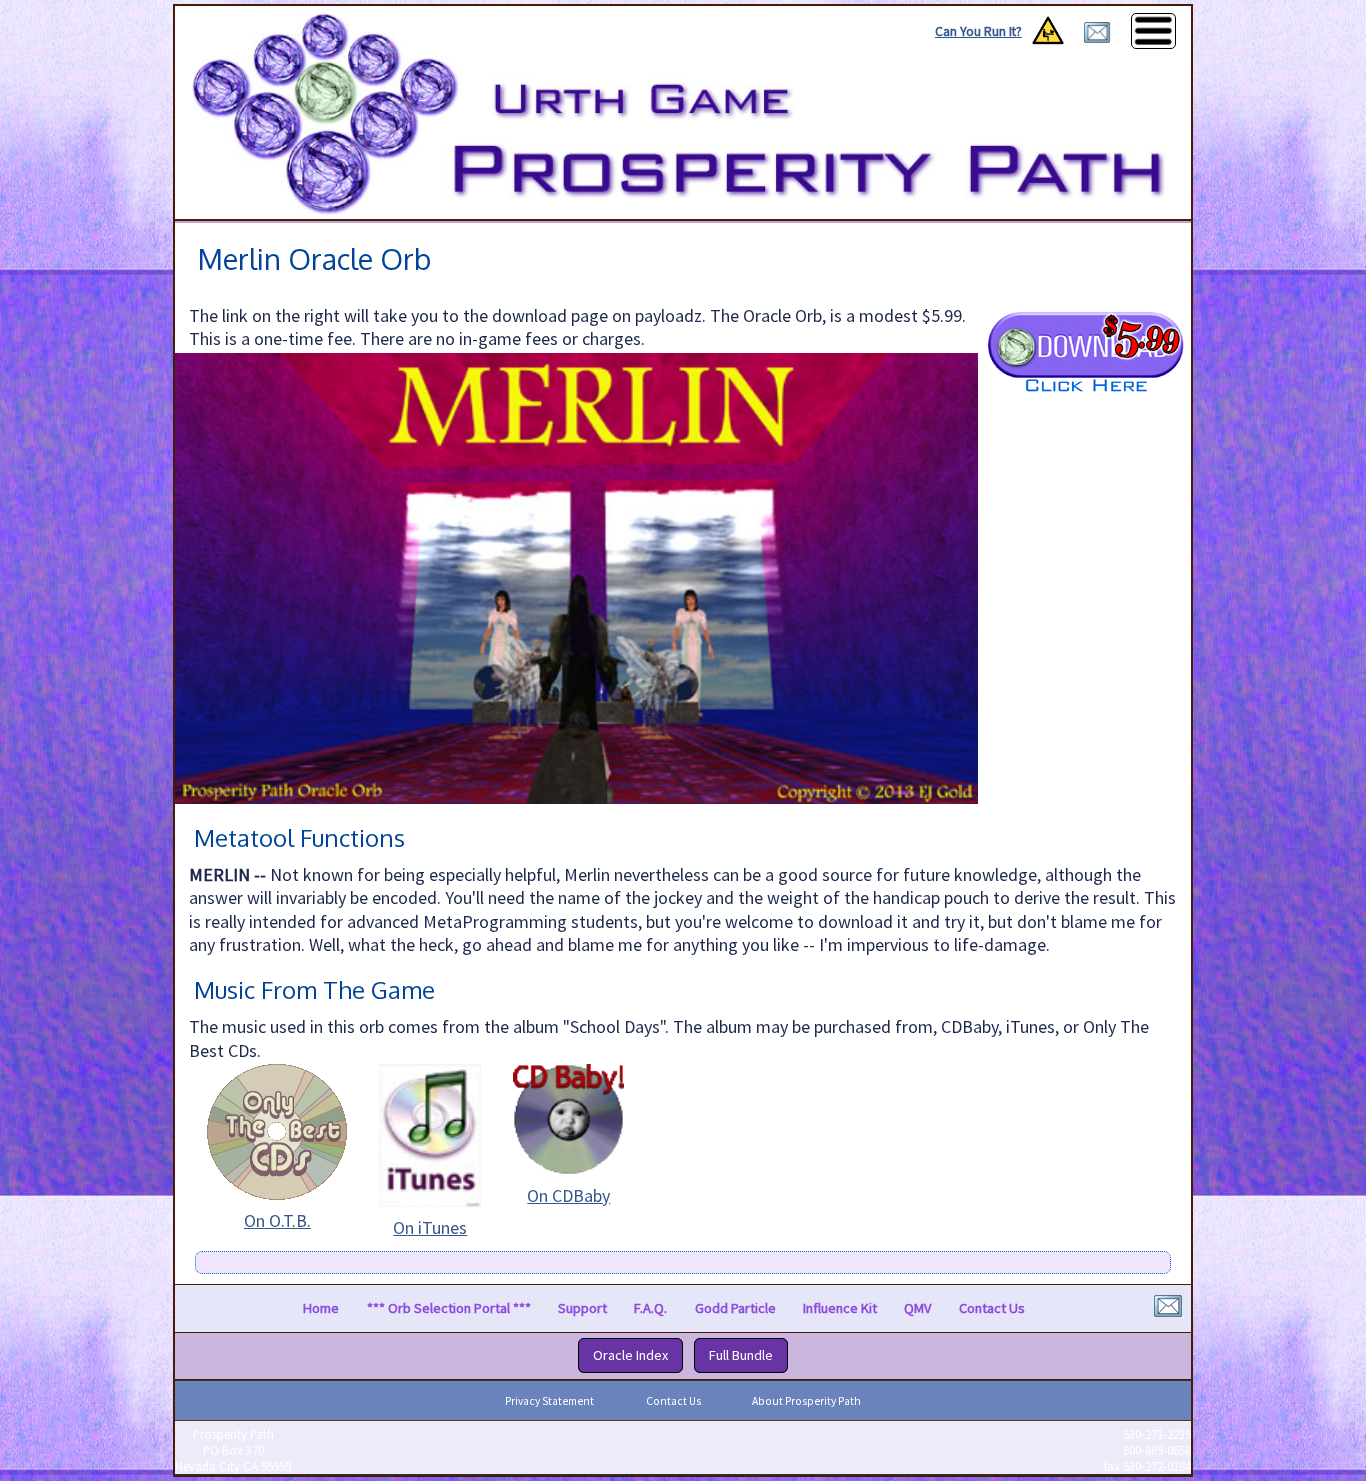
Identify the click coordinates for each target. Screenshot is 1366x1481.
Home (321, 1308)
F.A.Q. (650, 1308)
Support (582, 1308)
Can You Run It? (978, 31)
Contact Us (992, 1308)
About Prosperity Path (806, 1401)
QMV (917, 1308)
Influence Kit (840, 1308)
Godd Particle (735, 1308)
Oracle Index (630, 1355)
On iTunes (430, 1227)
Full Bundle (741, 1355)
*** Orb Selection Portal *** (449, 1308)
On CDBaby (568, 1195)
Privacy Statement (549, 1401)
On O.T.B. (277, 1220)
